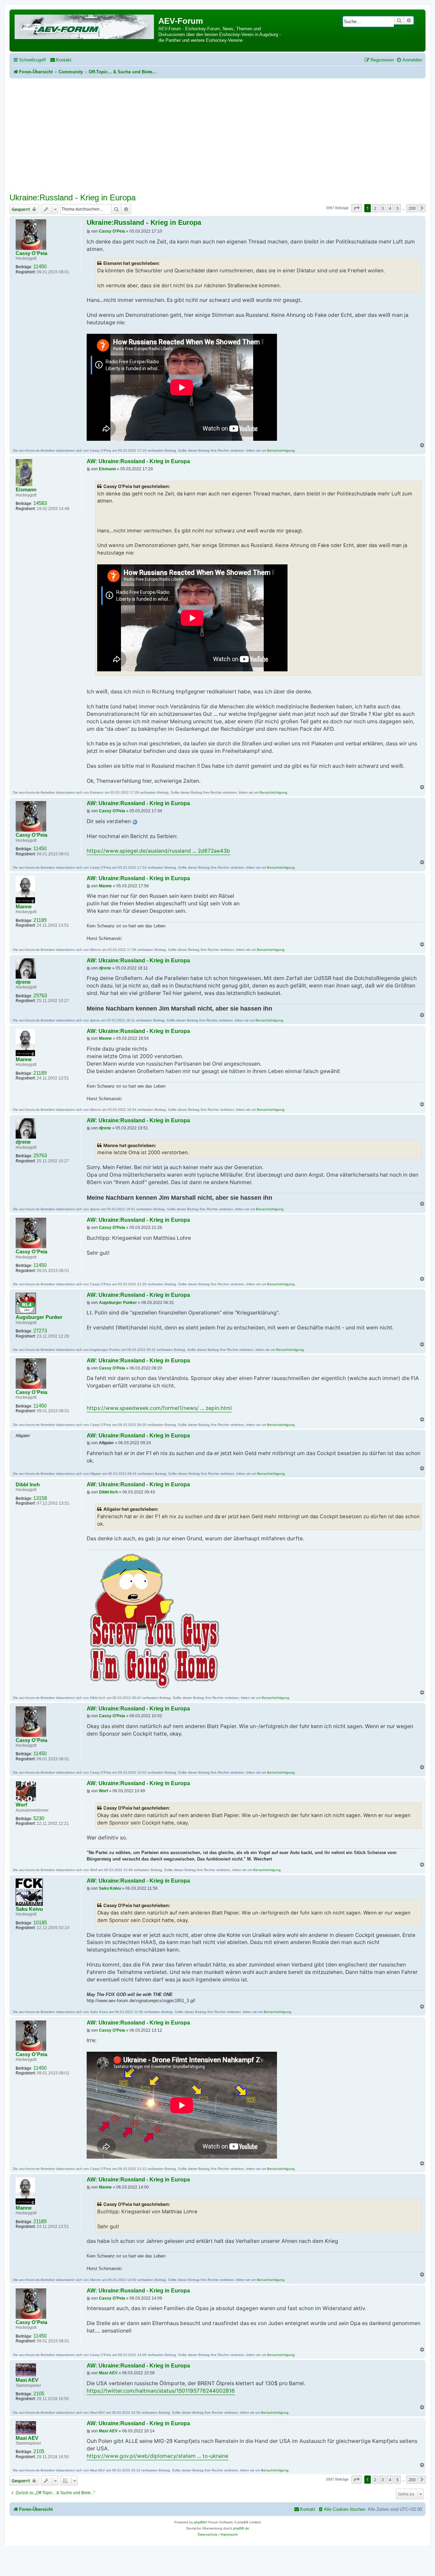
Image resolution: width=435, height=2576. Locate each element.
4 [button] (390, 208)
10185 (40, 1923)
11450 (40, 267)
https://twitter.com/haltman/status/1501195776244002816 (161, 2391)
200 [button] (412, 208)
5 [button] (397, 208)
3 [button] (382, 208)
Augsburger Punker (39, 1317)
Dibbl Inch (28, 1485)
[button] (356, 208)
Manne (24, 907)
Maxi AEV (27, 2380)
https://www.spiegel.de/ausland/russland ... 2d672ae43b (158, 851)
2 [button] (375, 208)
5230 (39, 1818)
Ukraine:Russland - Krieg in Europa (73, 197)
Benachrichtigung (281, 450)
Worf (21, 1805)
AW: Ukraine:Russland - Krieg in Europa (138, 461)
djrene (23, 982)
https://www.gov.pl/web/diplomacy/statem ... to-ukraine (158, 2456)
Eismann (26, 490)
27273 (40, 1331)
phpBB (199, 2522)
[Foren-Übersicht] (85, 26)
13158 (40, 1498)
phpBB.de (241, 2528)
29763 (40, 996)
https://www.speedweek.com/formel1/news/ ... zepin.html (159, 1408)
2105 (39, 2394)
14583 (40, 503)
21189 (40, 920)
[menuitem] (61, 60)
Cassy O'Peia (31, 253)
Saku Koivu (29, 1909)
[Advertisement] (217, 139)
